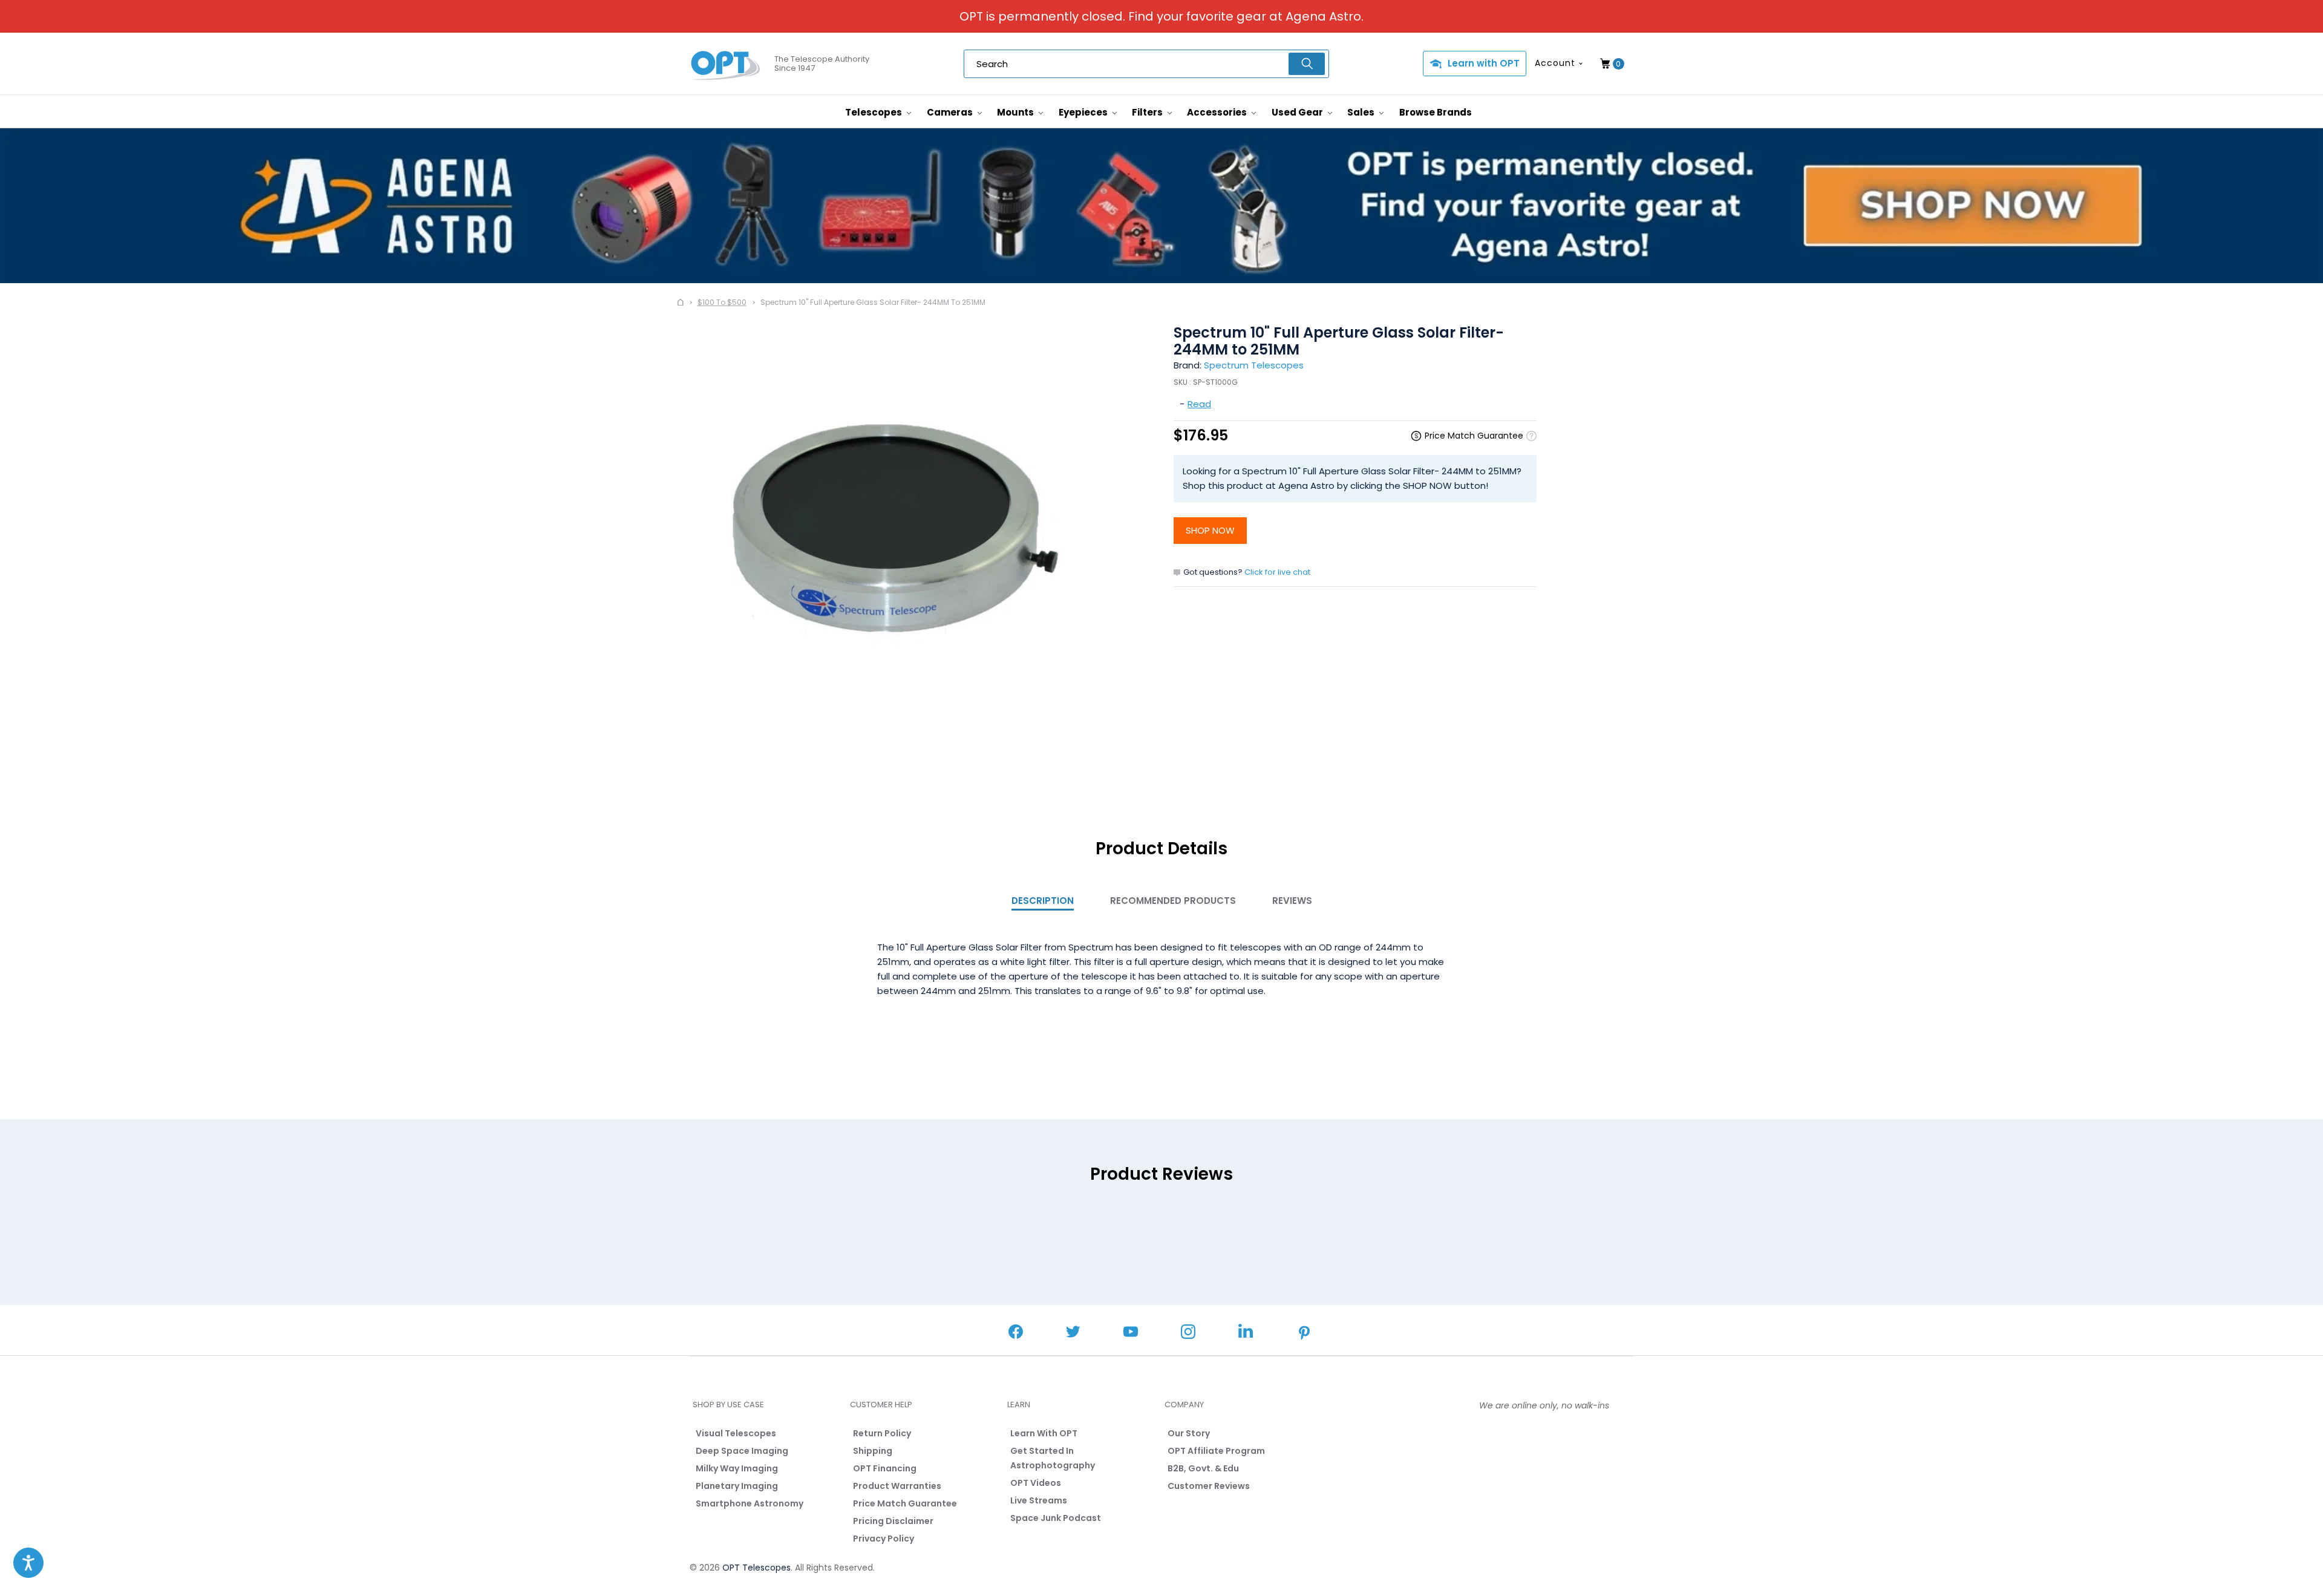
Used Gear (1298, 112)
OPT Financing (885, 1468)
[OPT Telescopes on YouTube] (1131, 1333)
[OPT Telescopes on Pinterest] (1305, 1334)
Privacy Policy (884, 1539)
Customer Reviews (1209, 1486)
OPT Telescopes (756, 1568)
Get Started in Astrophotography (1053, 1458)
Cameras (951, 112)
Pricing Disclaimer (893, 1521)
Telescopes (874, 112)
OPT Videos (1036, 1483)
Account (1555, 63)
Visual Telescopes (736, 1433)
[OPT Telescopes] (726, 64)
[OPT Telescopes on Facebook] (1016, 1333)
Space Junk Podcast (1056, 1518)
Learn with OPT (1484, 63)
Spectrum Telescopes (1254, 365)
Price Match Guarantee (905, 1503)
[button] (28, 1563)
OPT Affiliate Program (1216, 1451)
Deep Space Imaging (742, 1451)
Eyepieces (1084, 112)
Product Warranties (897, 1486)
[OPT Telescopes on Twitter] (1073, 1333)
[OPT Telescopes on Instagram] (1188, 1333)
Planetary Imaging (737, 1486)
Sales (1362, 112)
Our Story (1189, 1433)
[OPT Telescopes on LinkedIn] (1246, 1333)
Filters (1148, 112)
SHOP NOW (1210, 530)
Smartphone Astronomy (750, 1503)
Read (1199, 404)
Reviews (1292, 901)
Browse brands (1436, 112)
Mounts (1016, 112)
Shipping (873, 1451)
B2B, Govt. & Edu (1203, 1468)
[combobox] (1146, 64)
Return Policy (882, 1433)
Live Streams (1039, 1500)
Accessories (1218, 112)
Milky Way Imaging (737, 1468)
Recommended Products (1173, 901)
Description (1043, 901)
